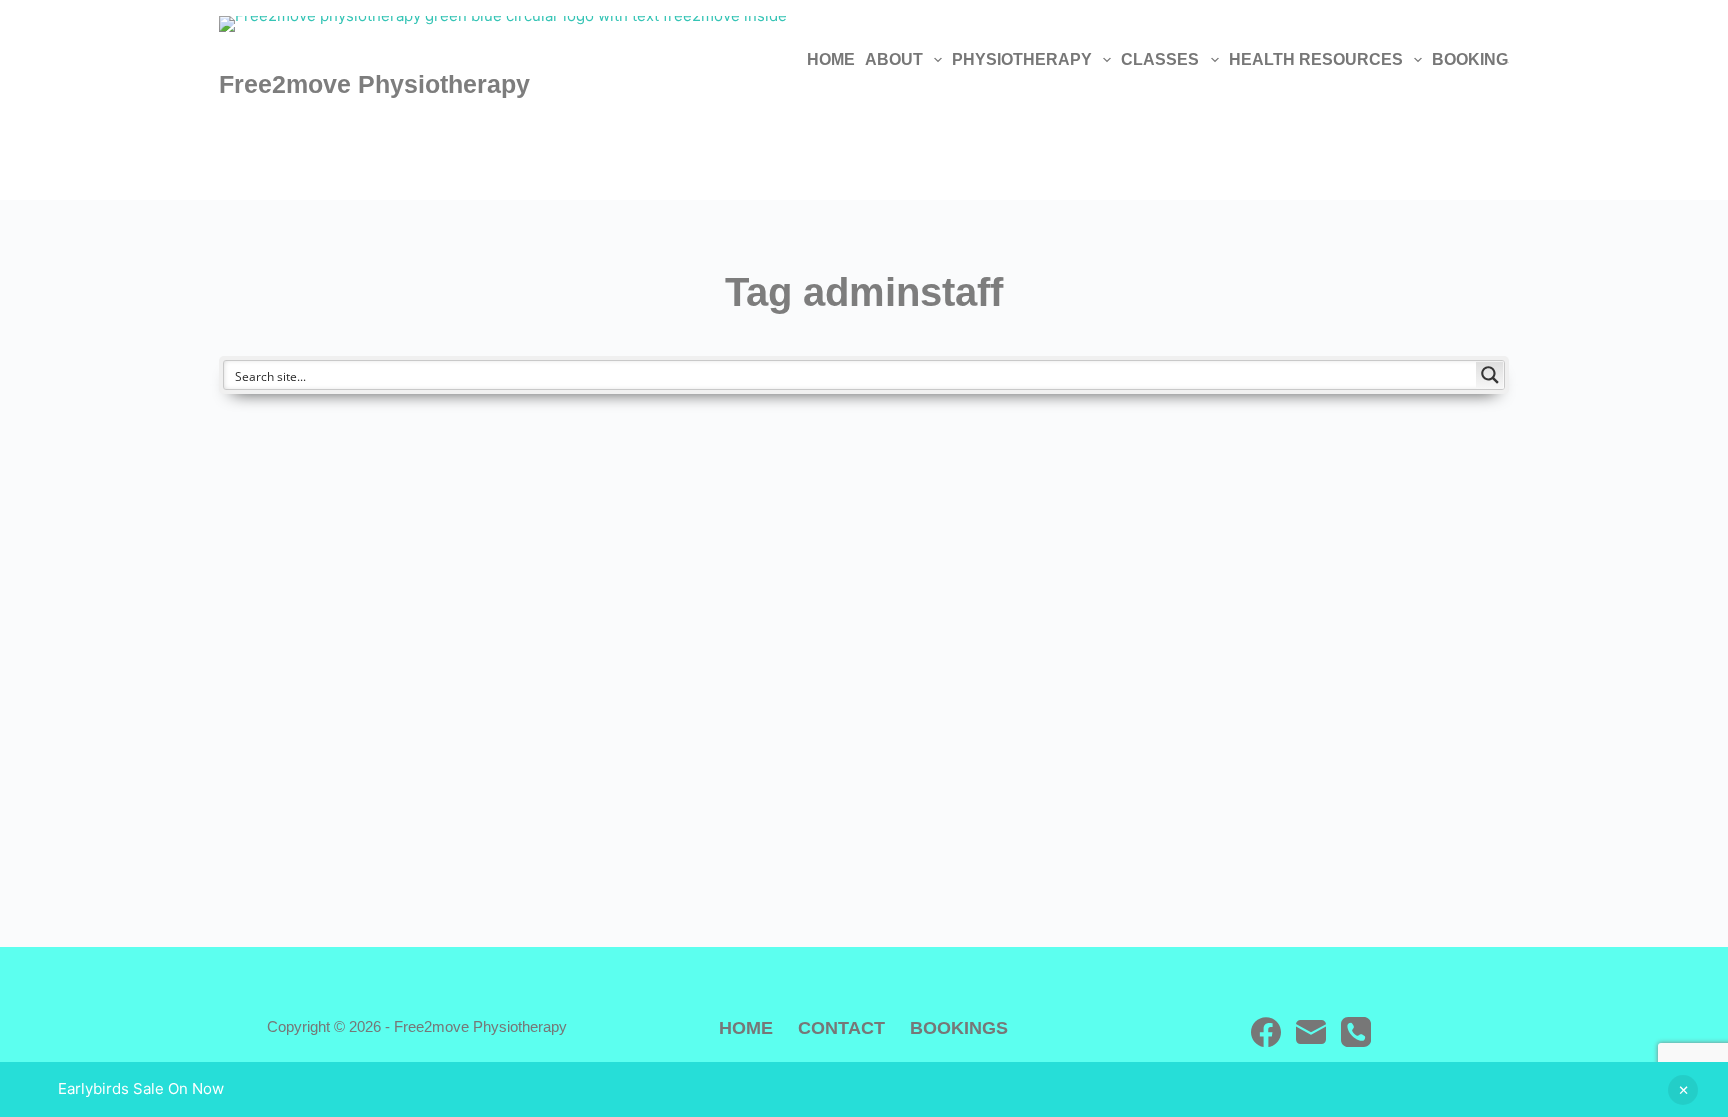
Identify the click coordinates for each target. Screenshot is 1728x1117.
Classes (1160, 59)
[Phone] (1356, 1032)
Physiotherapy (1022, 59)
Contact (841, 1028)
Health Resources (1316, 59)
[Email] (1311, 1032)
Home (831, 59)
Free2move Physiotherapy (374, 84)
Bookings (1475, 59)
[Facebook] (1266, 1032)
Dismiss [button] (1683, 1090)
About (894, 59)
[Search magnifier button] (1490, 375)
